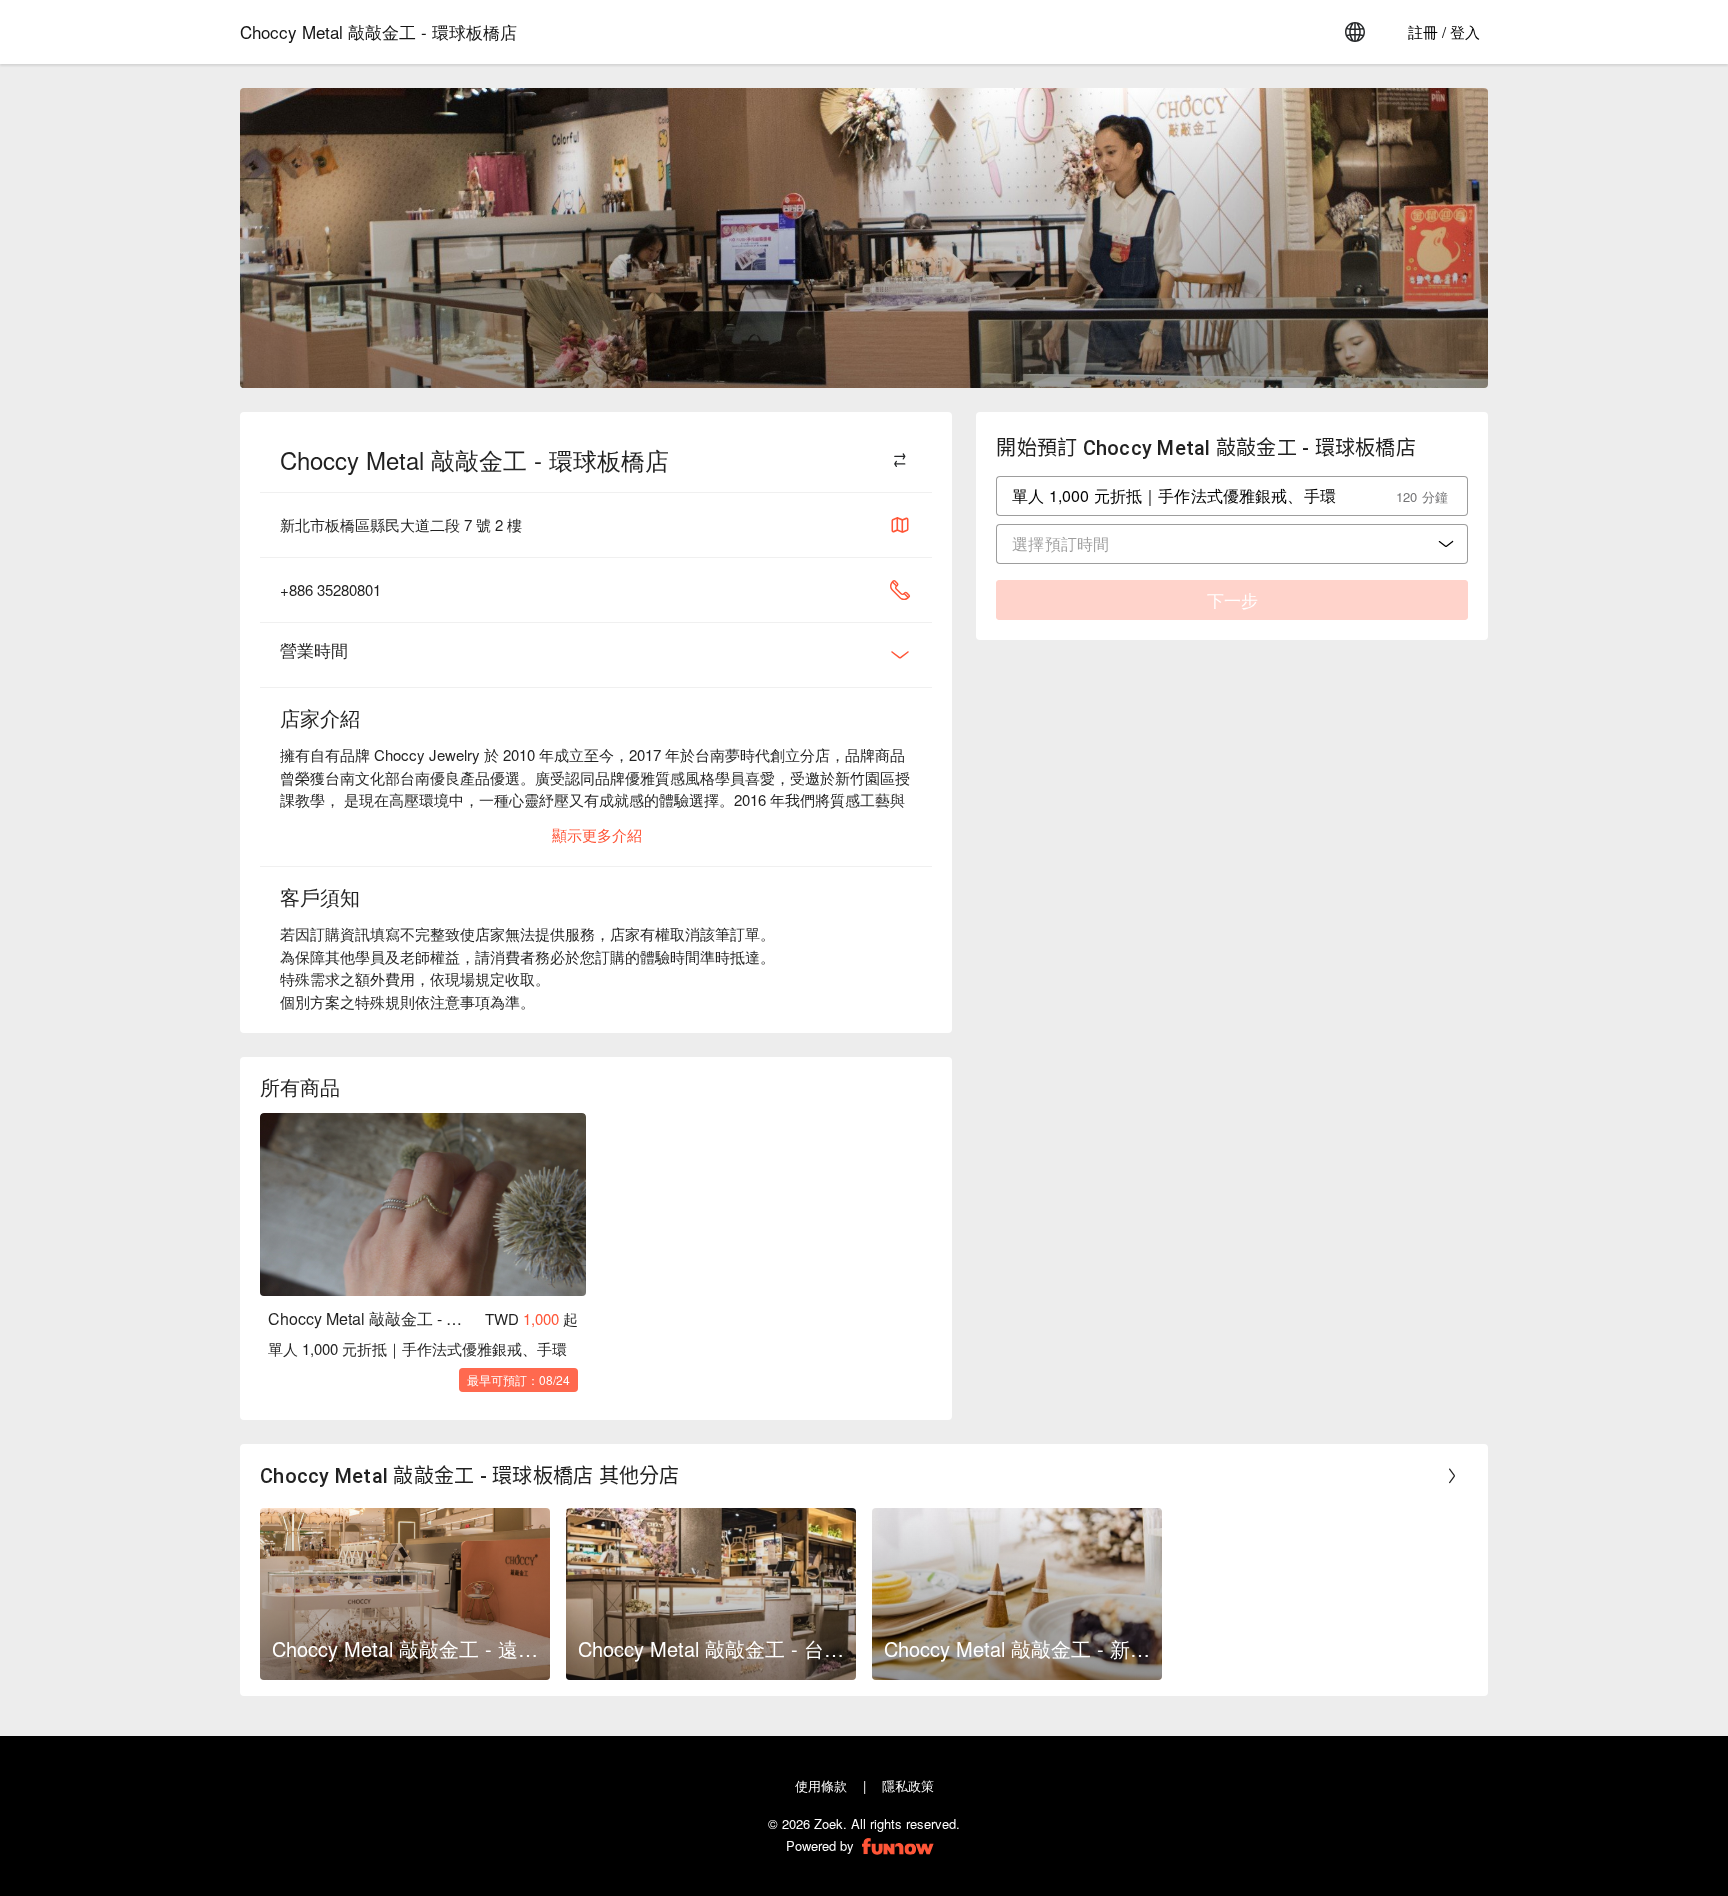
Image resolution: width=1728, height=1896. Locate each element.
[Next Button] (1452, 1476)
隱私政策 (908, 1785)
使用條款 (821, 1785)
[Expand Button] (900, 655)
